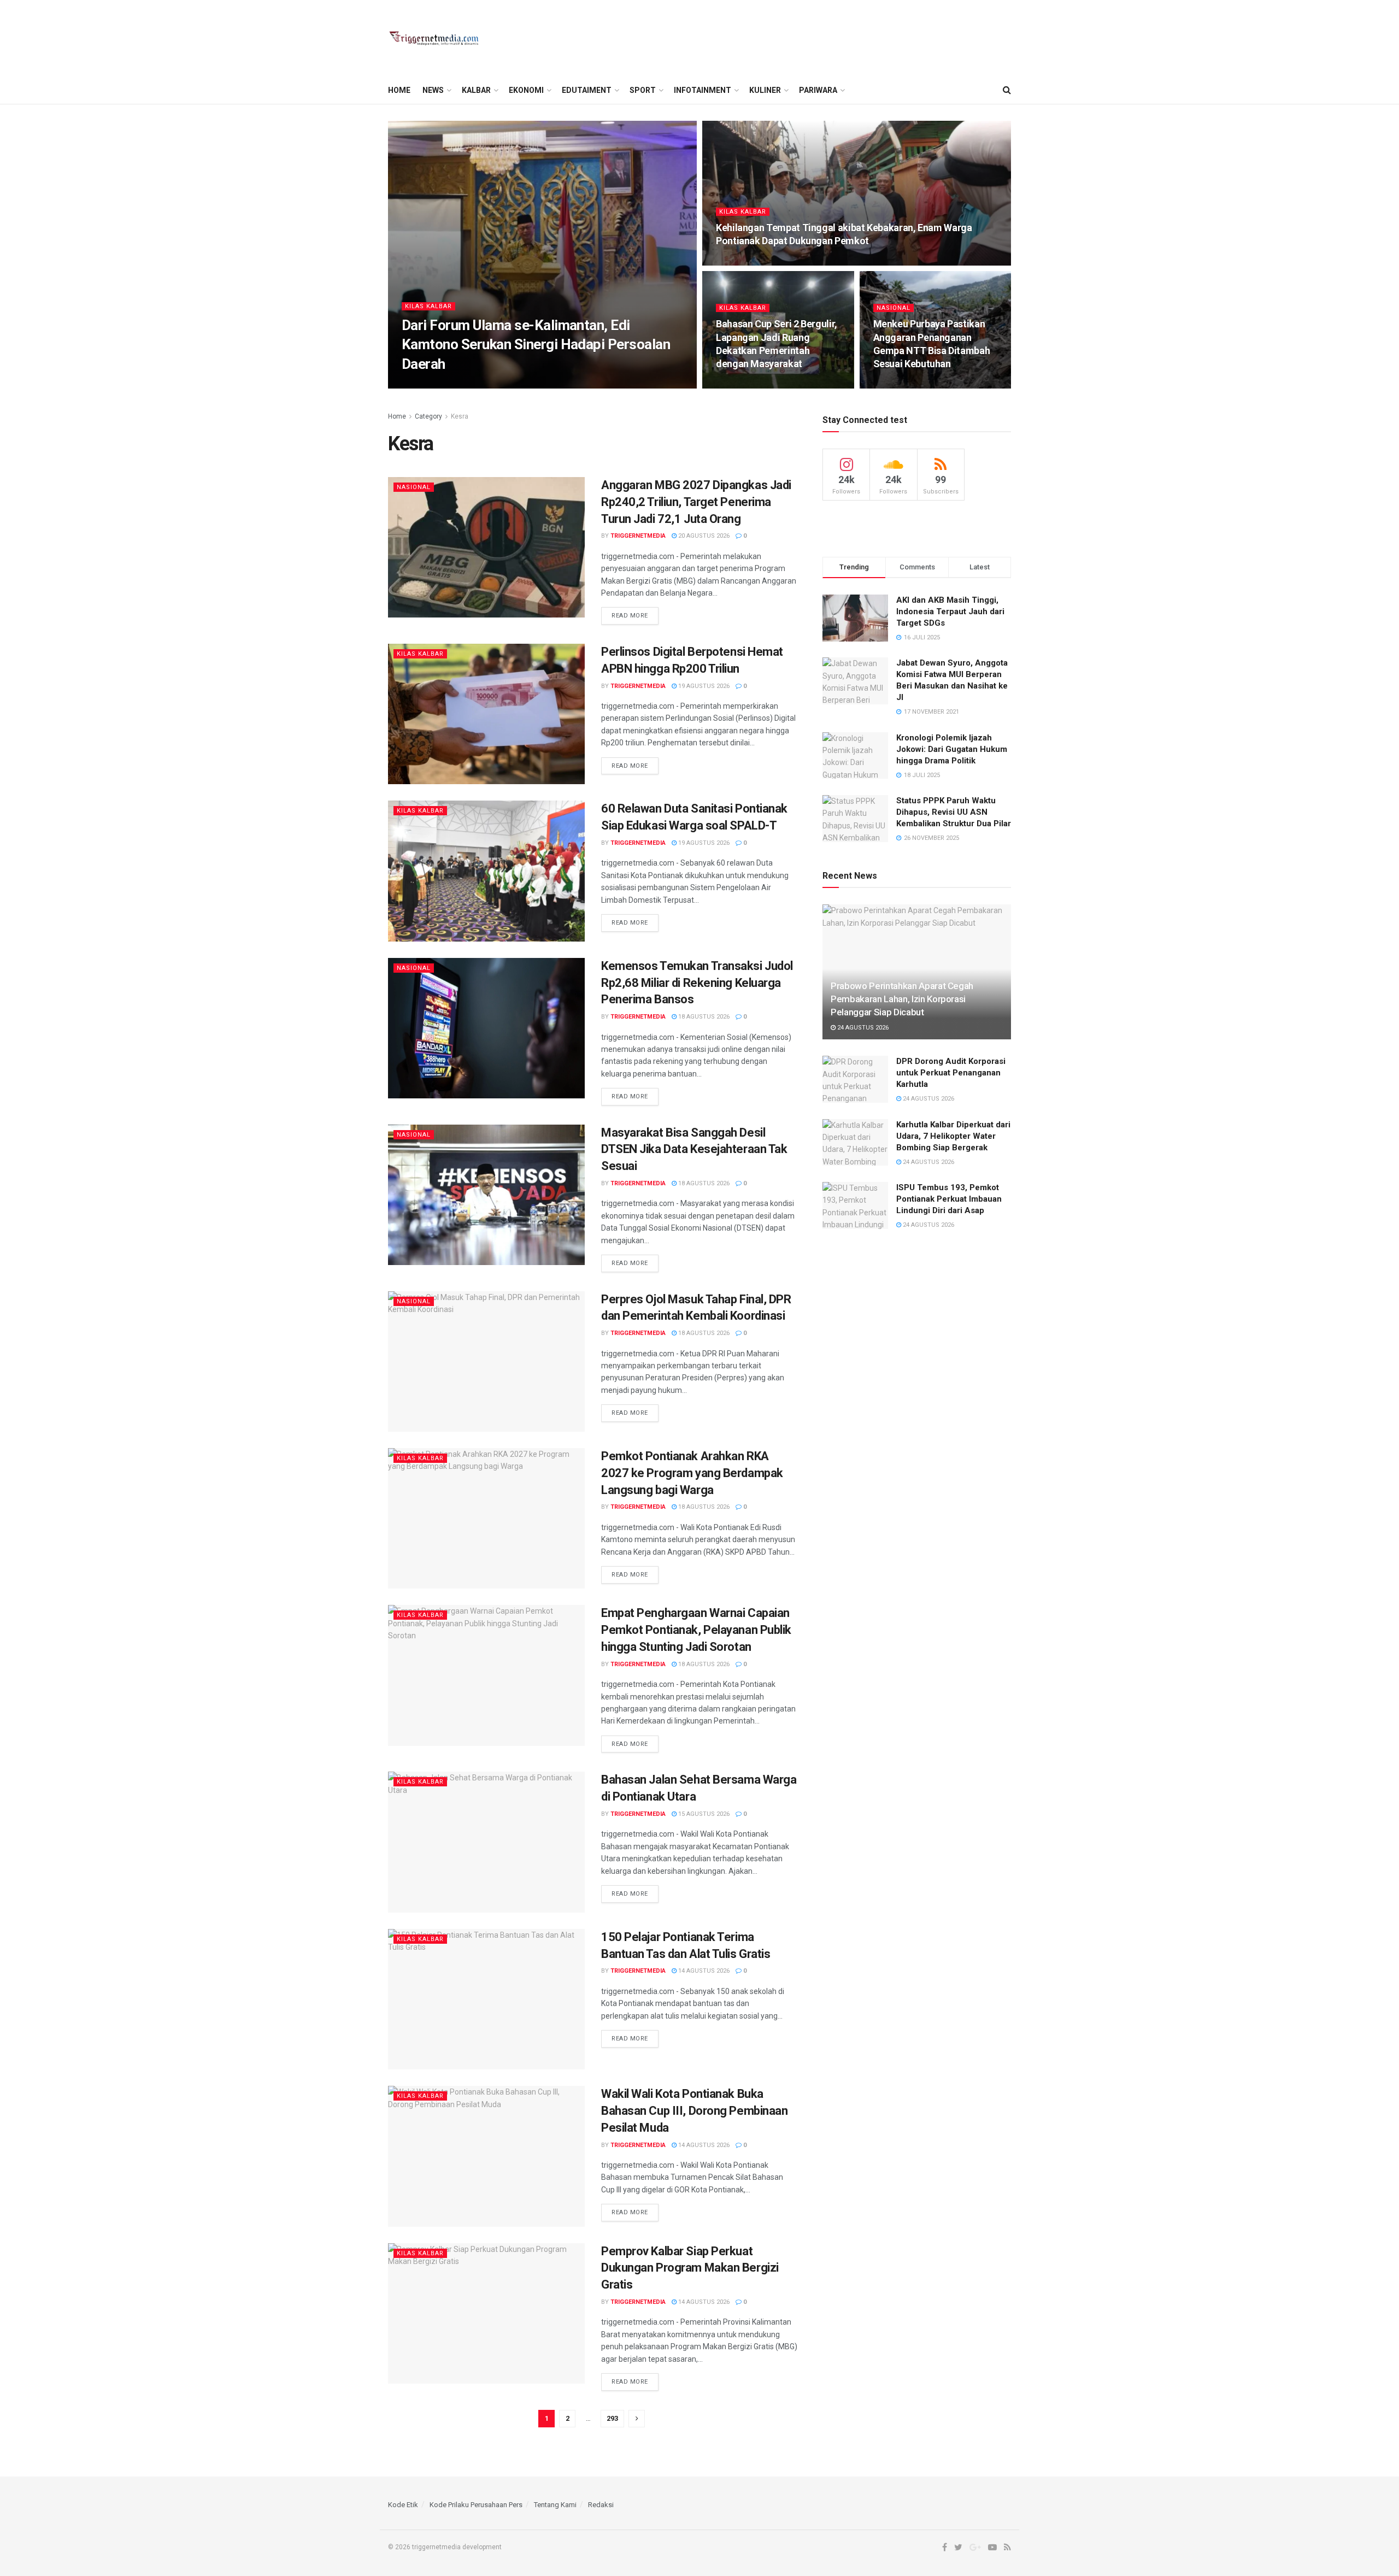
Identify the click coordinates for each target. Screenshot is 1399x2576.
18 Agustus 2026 (703, 1017)
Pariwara (818, 90)
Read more (630, 616)
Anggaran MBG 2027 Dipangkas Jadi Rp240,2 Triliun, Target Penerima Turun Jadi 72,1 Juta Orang (696, 502)
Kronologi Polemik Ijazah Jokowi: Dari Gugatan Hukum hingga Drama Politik (952, 749)
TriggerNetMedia (439, 385)
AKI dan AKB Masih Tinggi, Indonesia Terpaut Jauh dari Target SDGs (950, 611)
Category (428, 416)
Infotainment (703, 90)
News (433, 90)
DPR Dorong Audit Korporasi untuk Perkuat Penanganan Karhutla (951, 1073)
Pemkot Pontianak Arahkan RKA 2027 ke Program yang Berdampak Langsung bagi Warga (692, 1473)
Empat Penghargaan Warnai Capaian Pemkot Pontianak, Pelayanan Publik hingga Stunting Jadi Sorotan (696, 1630)
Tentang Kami (555, 2505)
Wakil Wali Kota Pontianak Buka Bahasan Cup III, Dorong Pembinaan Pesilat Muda (694, 2111)
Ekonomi (526, 90)
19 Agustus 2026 (703, 686)
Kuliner (765, 90)
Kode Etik (403, 2505)
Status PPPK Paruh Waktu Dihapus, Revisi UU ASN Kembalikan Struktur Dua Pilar (954, 812)
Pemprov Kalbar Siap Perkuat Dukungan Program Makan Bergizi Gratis (690, 2268)
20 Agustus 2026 (905, 385)
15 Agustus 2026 (703, 1814)
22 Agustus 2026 (747, 262)
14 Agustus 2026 (703, 1971)
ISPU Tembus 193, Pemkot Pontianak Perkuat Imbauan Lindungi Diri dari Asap (949, 1199)
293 (612, 2418)
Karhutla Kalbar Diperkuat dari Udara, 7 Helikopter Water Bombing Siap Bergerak (953, 1136)
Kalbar (476, 90)
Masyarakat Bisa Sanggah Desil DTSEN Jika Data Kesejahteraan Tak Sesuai (694, 1149)
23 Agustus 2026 (504, 385)
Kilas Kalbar (428, 306)
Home (399, 90)
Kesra (460, 416)
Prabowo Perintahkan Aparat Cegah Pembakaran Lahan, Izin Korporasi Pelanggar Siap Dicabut (902, 999)
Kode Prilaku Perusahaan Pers (476, 2505)
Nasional (894, 308)
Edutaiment (587, 90)
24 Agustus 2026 (862, 1028)
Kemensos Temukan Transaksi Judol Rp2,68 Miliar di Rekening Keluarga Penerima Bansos (697, 983)
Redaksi (601, 2505)
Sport (643, 90)
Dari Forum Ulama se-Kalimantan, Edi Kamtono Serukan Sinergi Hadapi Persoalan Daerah (536, 344)
